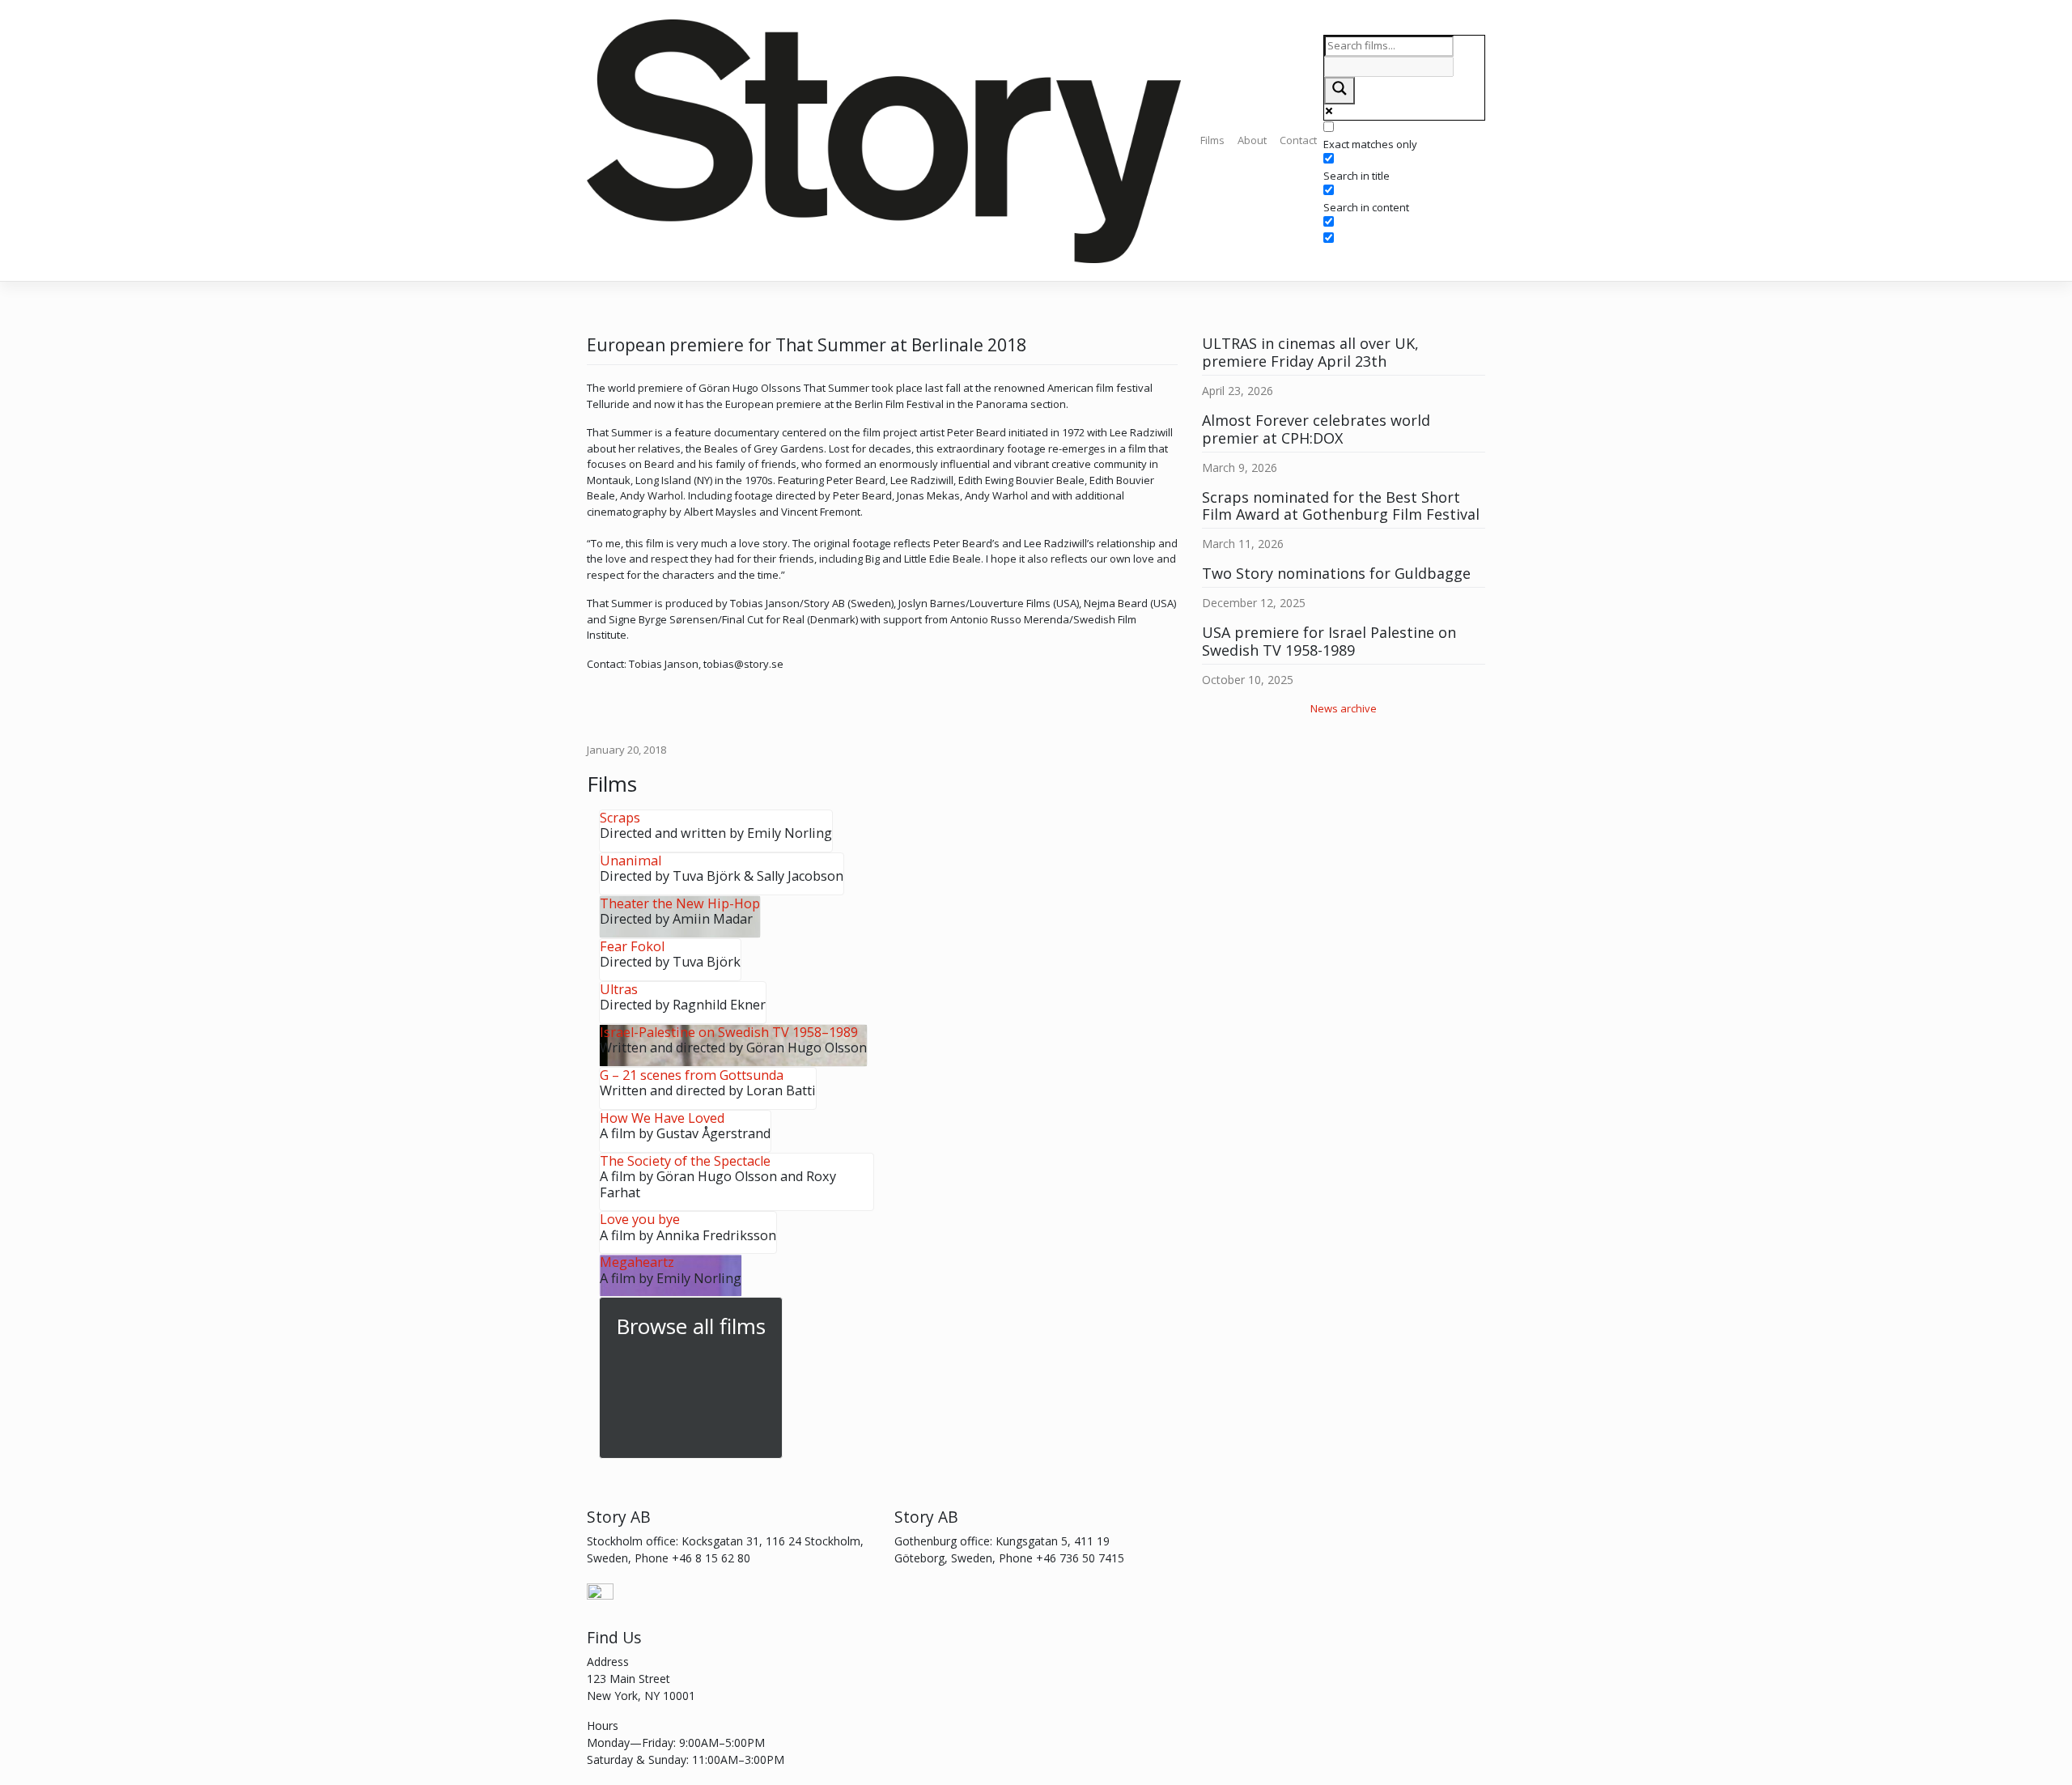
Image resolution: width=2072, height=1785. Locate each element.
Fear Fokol (632, 946)
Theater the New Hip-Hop (680, 903)
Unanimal (631, 861)
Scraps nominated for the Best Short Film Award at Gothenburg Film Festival (1341, 506)
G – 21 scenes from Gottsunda (692, 1075)
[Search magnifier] (1340, 91)
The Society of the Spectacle (685, 1161)
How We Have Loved (662, 1118)
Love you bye (640, 1219)
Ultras (619, 989)
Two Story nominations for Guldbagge (1336, 573)
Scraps (620, 818)
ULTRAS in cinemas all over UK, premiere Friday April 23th (1310, 352)
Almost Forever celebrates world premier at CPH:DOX (1316, 429)
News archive (1344, 708)
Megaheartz (637, 1262)
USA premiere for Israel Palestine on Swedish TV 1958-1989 (1329, 641)
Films (1212, 140)
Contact (1298, 140)
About (1252, 140)
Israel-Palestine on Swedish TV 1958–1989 (729, 1032)
